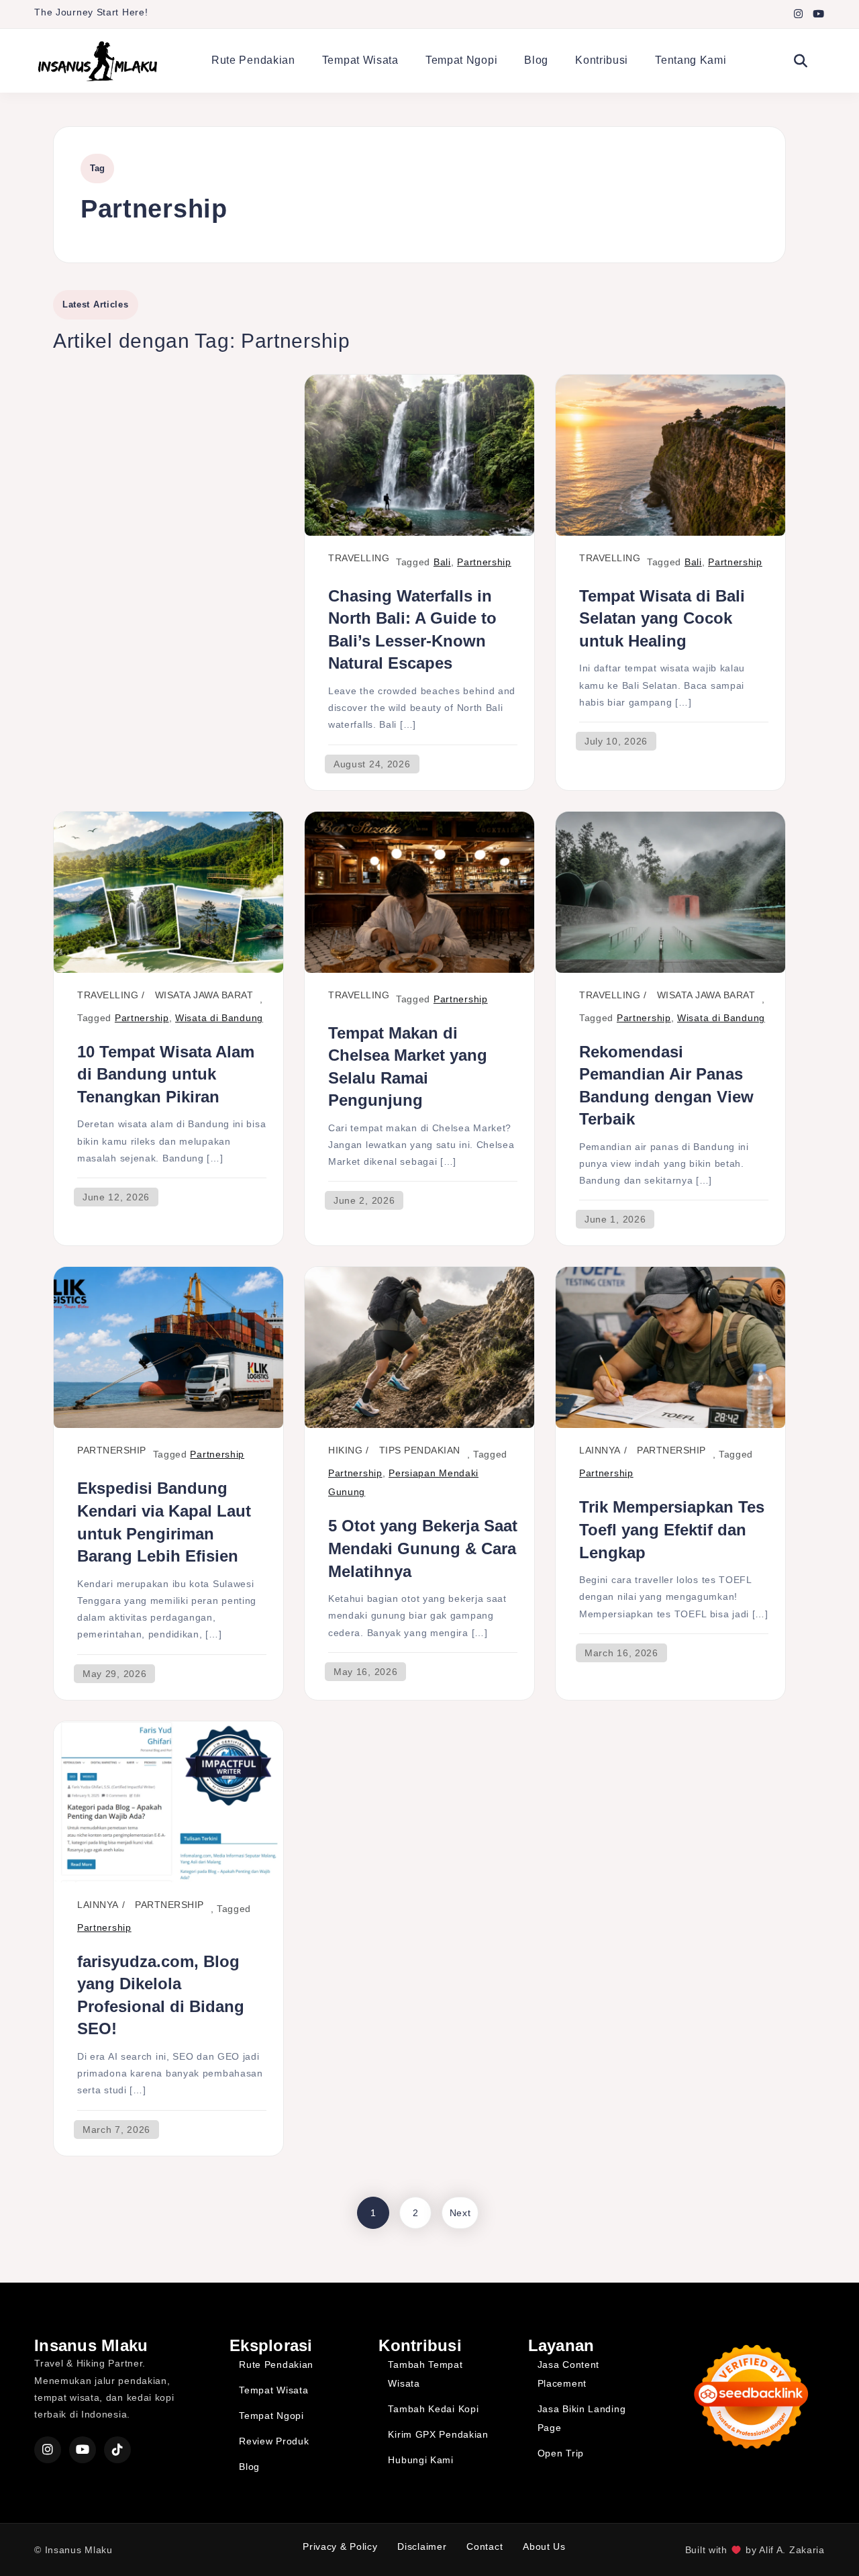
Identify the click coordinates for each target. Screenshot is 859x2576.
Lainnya (600, 1450)
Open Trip (561, 2453)
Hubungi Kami (420, 2460)
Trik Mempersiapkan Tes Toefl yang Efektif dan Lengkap (672, 1529)
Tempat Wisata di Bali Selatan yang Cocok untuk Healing (662, 618)
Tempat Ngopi (461, 60)
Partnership (484, 562)
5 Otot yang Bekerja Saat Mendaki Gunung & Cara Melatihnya (423, 1548)
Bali (442, 562)
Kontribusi (602, 60)
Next (460, 2213)
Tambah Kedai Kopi (433, 2409)
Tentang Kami (691, 60)
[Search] (801, 61)
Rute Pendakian (253, 60)
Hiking (345, 1450)
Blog (536, 60)
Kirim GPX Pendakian (438, 2434)
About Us (544, 2546)
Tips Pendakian (420, 1450)
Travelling (359, 558)
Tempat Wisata (360, 60)
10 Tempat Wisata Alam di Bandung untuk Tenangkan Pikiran (166, 1074)
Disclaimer (422, 2546)
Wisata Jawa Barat (204, 995)
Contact (485, 2546)
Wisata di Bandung (219, 1018)
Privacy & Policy (340, 2546)
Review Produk (274, 2441)
